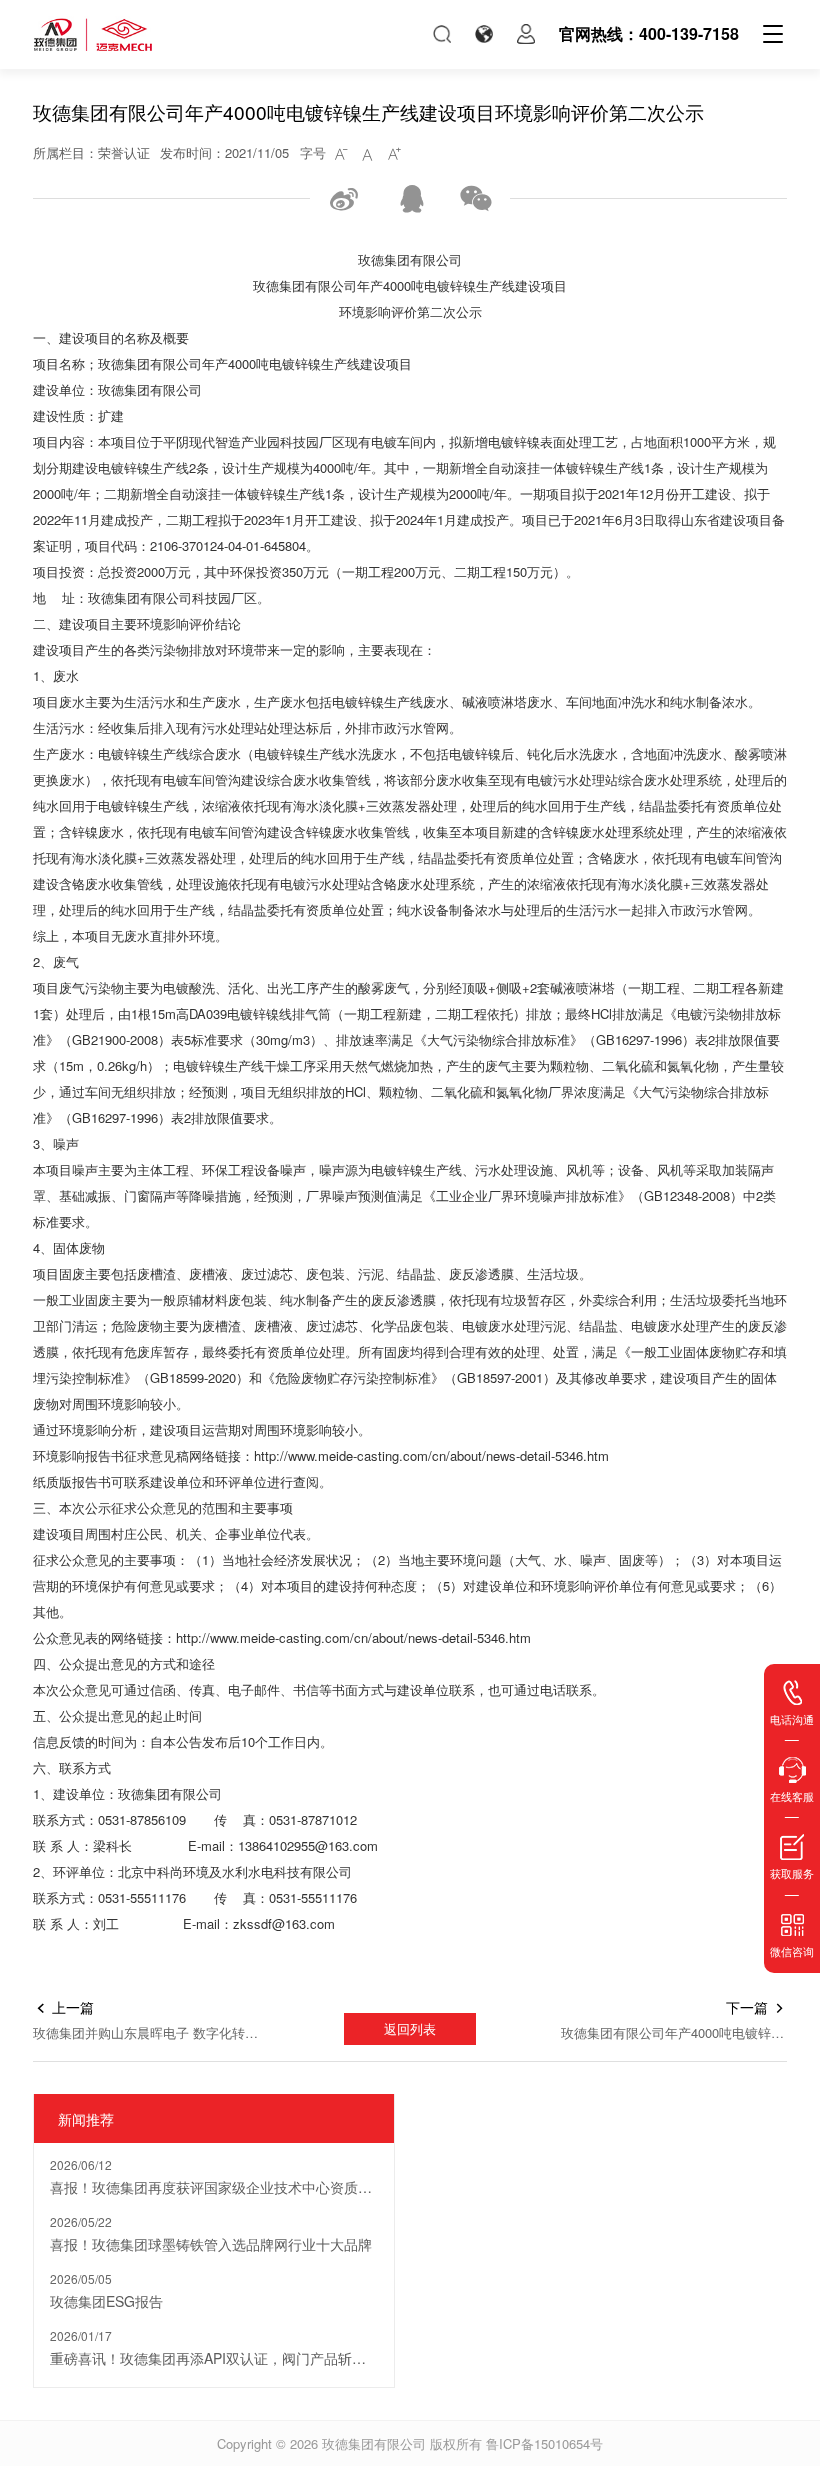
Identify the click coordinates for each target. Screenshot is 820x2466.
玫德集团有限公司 (374, 2443)
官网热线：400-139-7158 (649, 33)
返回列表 (410, 2028)
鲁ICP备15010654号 (544, 2443)
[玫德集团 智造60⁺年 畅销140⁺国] (93, 34)
